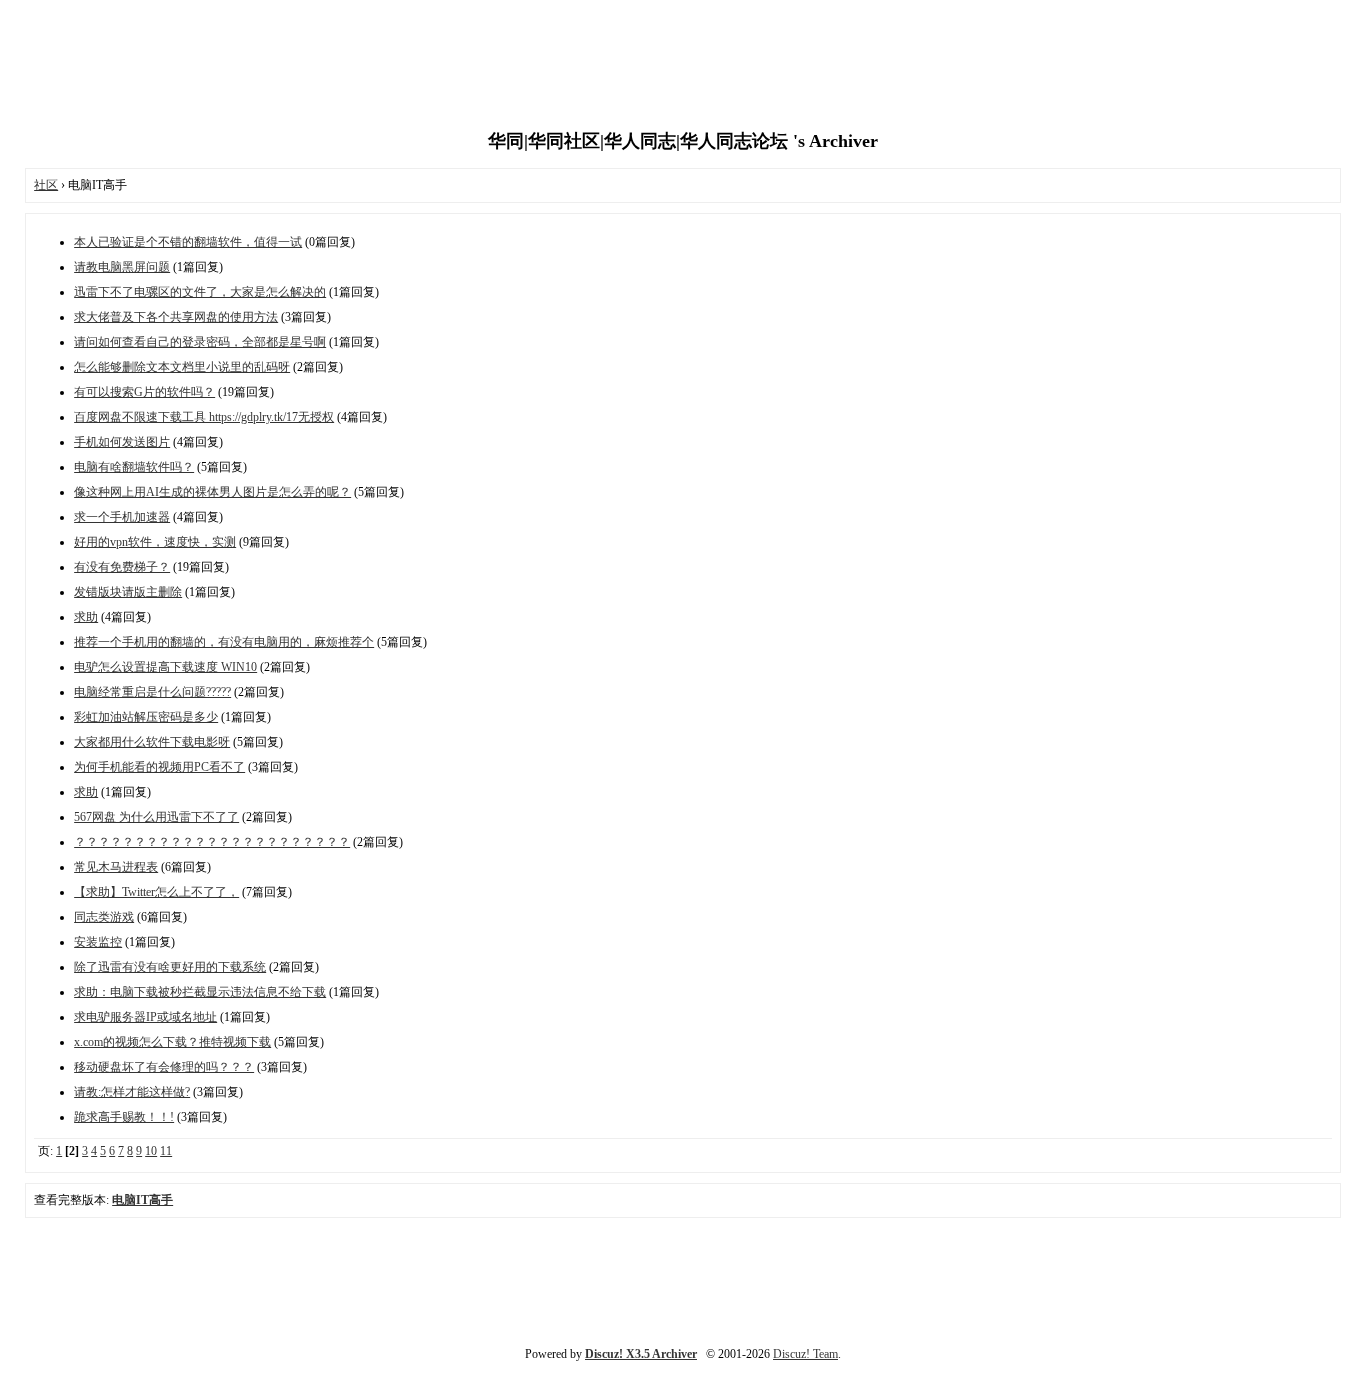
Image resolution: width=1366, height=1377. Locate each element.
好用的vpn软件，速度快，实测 (155, 542)
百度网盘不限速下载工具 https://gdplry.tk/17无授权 (204, 417)
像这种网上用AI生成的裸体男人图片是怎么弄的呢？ (212, 492)
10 (151, 1151)
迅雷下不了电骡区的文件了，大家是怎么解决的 (200, 292)
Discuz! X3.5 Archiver (641, 1354)
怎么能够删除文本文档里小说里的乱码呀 (182, 367)
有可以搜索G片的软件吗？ (144, 392)
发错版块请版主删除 (128, 592)
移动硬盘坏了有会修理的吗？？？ (164, 1067)
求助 (86, 617)
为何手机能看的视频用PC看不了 (159, 767)
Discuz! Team (805, 1354)
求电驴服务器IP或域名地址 (145, 1017)
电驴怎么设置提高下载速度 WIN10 (165, 667)
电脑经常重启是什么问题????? (152, 692)
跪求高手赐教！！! (124, 1117)
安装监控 (98, 942)
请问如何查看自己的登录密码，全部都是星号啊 (200, 342)
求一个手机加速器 (122, 517)
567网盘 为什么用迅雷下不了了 (156, 817)
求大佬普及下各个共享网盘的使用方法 (176, 317)
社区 (46, 185)
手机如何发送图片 (122, 442)
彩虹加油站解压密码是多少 (146, 717)
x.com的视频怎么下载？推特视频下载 (172, 1042)
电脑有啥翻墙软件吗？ (134, 467)
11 (166, 1151)
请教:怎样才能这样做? (132, 1092)
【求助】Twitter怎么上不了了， (156, 892)
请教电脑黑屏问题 (122, 267)
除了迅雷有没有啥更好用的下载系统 (170, 967)
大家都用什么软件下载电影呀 (152, 742)
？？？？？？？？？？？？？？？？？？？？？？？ (212, 842)
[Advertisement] (683, 65)
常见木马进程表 (116, 867)
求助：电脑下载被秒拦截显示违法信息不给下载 (200, 992)
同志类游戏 (104, 917)
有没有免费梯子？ (122, 567)
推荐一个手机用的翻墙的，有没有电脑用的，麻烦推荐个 (224, 642)
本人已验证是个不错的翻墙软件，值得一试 (188, 242)
